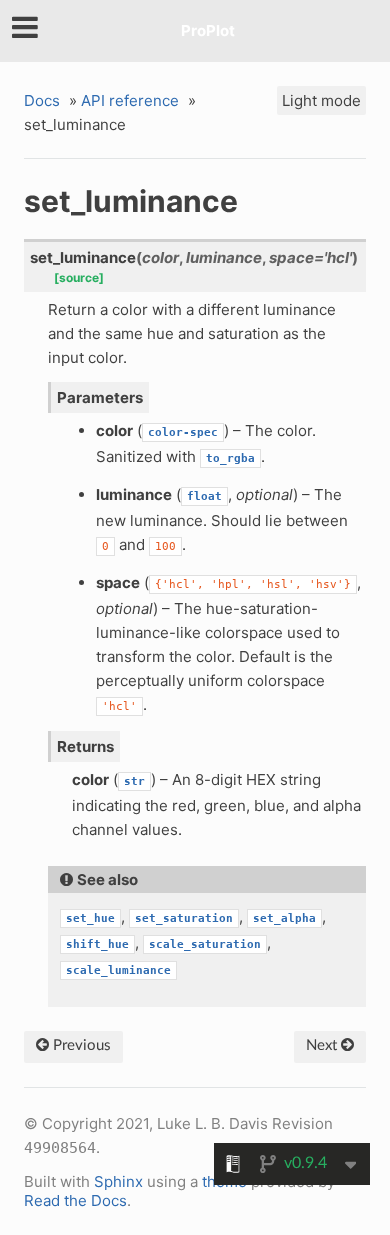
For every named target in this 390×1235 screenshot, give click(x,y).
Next (323, 1045)
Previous (80, 1045)
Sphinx (118, 1181)
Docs (42, 100)
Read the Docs (75, 1200)
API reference (130, 100)
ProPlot (208, 30)
